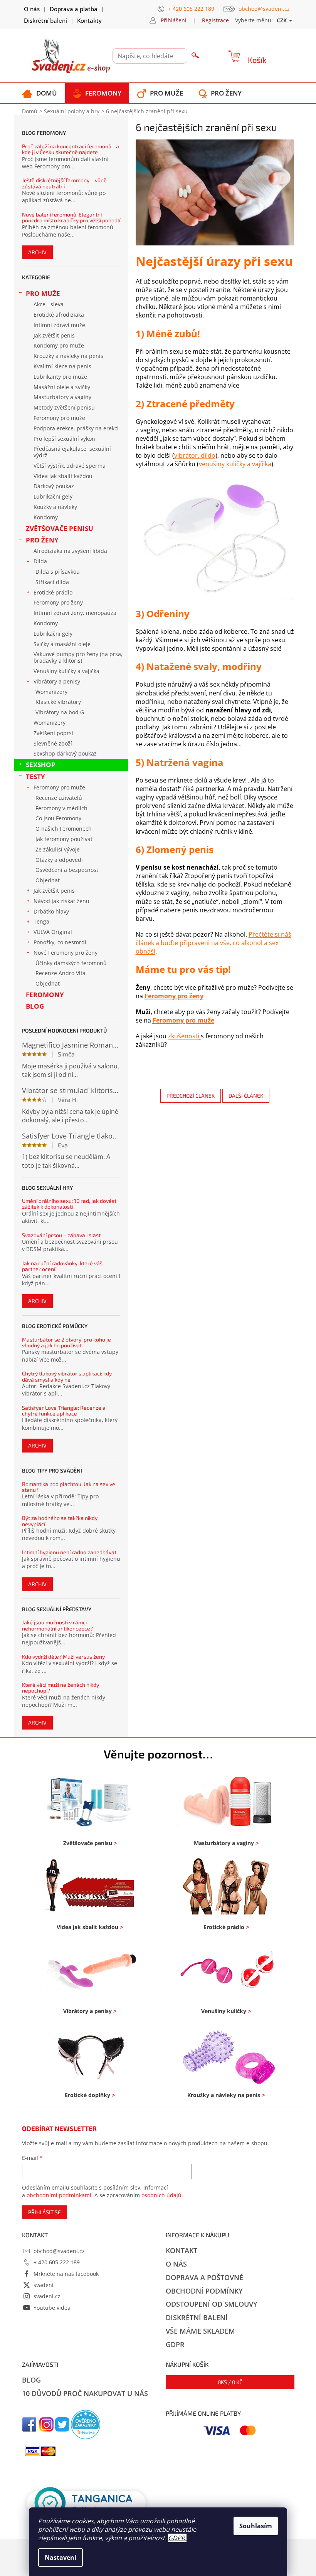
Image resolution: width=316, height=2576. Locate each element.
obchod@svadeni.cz (59, 2251)
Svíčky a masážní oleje (62, 644)
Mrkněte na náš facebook (66, 2274)
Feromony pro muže (59, 418)
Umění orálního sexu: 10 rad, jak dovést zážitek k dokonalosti (69, 1204)
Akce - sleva (49, 304)
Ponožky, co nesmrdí (60, 942)
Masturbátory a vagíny (62, 397)
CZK (282, 20)
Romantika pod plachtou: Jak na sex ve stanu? (69, 1487)
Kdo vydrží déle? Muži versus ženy (63, 1657)
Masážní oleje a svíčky (62, 387)
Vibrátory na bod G (60, 712)
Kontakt (182, 2250)
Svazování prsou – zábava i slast (61, 1235)
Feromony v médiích (61, 808)
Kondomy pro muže (59, 345)
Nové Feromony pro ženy (66, 953)
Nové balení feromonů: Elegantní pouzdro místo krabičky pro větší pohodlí (71, 217)
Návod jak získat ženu (61, 901)
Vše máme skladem (200, 2331)
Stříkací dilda (52, 582)
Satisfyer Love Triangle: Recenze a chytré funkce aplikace (64, 1411)
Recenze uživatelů (59, 798)
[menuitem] (39, 93)
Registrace (215, 20)
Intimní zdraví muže (59, 325)
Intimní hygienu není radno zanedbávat (69, 1552)
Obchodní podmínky (204, 2291)
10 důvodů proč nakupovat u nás (85, 2393)
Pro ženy (42, 540)
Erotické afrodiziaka (59, 315)
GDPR (176, 2538)
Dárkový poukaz (54, 486)
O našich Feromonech (64, 829)
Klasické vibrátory (58, 702)
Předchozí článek (191, 1096)
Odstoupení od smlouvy (212, 2304)
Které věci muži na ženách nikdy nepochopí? (61, 1688)
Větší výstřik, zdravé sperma (70, 466)
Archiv (37, 252)
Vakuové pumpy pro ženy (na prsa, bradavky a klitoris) (78, 657)
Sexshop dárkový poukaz (65, 753)
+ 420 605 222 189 (57, 2262)
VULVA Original (53, 932)
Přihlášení (174, 20)
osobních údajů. (162, 2195)
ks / (230, 2382)
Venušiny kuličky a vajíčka (66, 671)
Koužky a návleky (55, 507)
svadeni (44, 2285)
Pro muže (43, 293)
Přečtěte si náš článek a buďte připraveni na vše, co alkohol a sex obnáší (213, 943)
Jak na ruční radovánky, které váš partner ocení (62, 1266)
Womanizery (51, 692)
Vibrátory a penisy (57, 681)
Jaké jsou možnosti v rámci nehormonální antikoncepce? (57, 1625)
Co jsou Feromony (58, 818)
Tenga (41, 921)
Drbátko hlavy (51, 911)
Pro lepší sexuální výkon (64, 439)
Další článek (246, 1096)
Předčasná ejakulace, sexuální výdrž (72, 452)
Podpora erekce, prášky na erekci (76, 428)
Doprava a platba (74, 9)
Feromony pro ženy (58, 602)
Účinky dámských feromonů (71, 963)
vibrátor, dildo (195, 455)
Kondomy (46, 517)
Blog (35, 1006)
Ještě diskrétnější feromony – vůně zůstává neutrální (64, 183)
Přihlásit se (45, 2212)
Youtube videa (52, 2308)
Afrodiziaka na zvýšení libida (70, 551)
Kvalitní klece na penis (62, 366)
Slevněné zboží (53, 743)
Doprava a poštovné (204, 2277)
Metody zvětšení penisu (64, 407)
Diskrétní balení (45, 20)
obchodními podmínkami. (60, 2195)
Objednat (48, 880)
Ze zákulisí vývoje (58, 849)
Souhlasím (256, 2526)
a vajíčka (259, 464)
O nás (32, 9)
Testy (35, 777)
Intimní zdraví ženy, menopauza (75, 613)
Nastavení (61, 2558)
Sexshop (41, 765)
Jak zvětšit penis (54, 335)
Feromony (45, 995)
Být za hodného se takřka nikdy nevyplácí (60, 1521)
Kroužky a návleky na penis (68, 356)
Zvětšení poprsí (53, 733)
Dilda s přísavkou (58, 572)
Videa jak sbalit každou (63, 476)
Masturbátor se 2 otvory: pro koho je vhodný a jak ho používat (66, 1343)
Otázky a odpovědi (59, 860)
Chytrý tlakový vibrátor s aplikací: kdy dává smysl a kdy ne (67, 1376)
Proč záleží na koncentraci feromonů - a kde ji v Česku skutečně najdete (71, 149)
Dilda (40, 561)
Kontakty (89, 20)
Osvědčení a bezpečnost (67, 870)
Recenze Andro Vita (61, 973)
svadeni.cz (47, 2296)
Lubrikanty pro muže (60, 377)
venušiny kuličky (222, 464)
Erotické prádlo (53, 592)
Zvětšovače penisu (60, 528)
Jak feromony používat (64, 839)
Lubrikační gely (53, 496)
